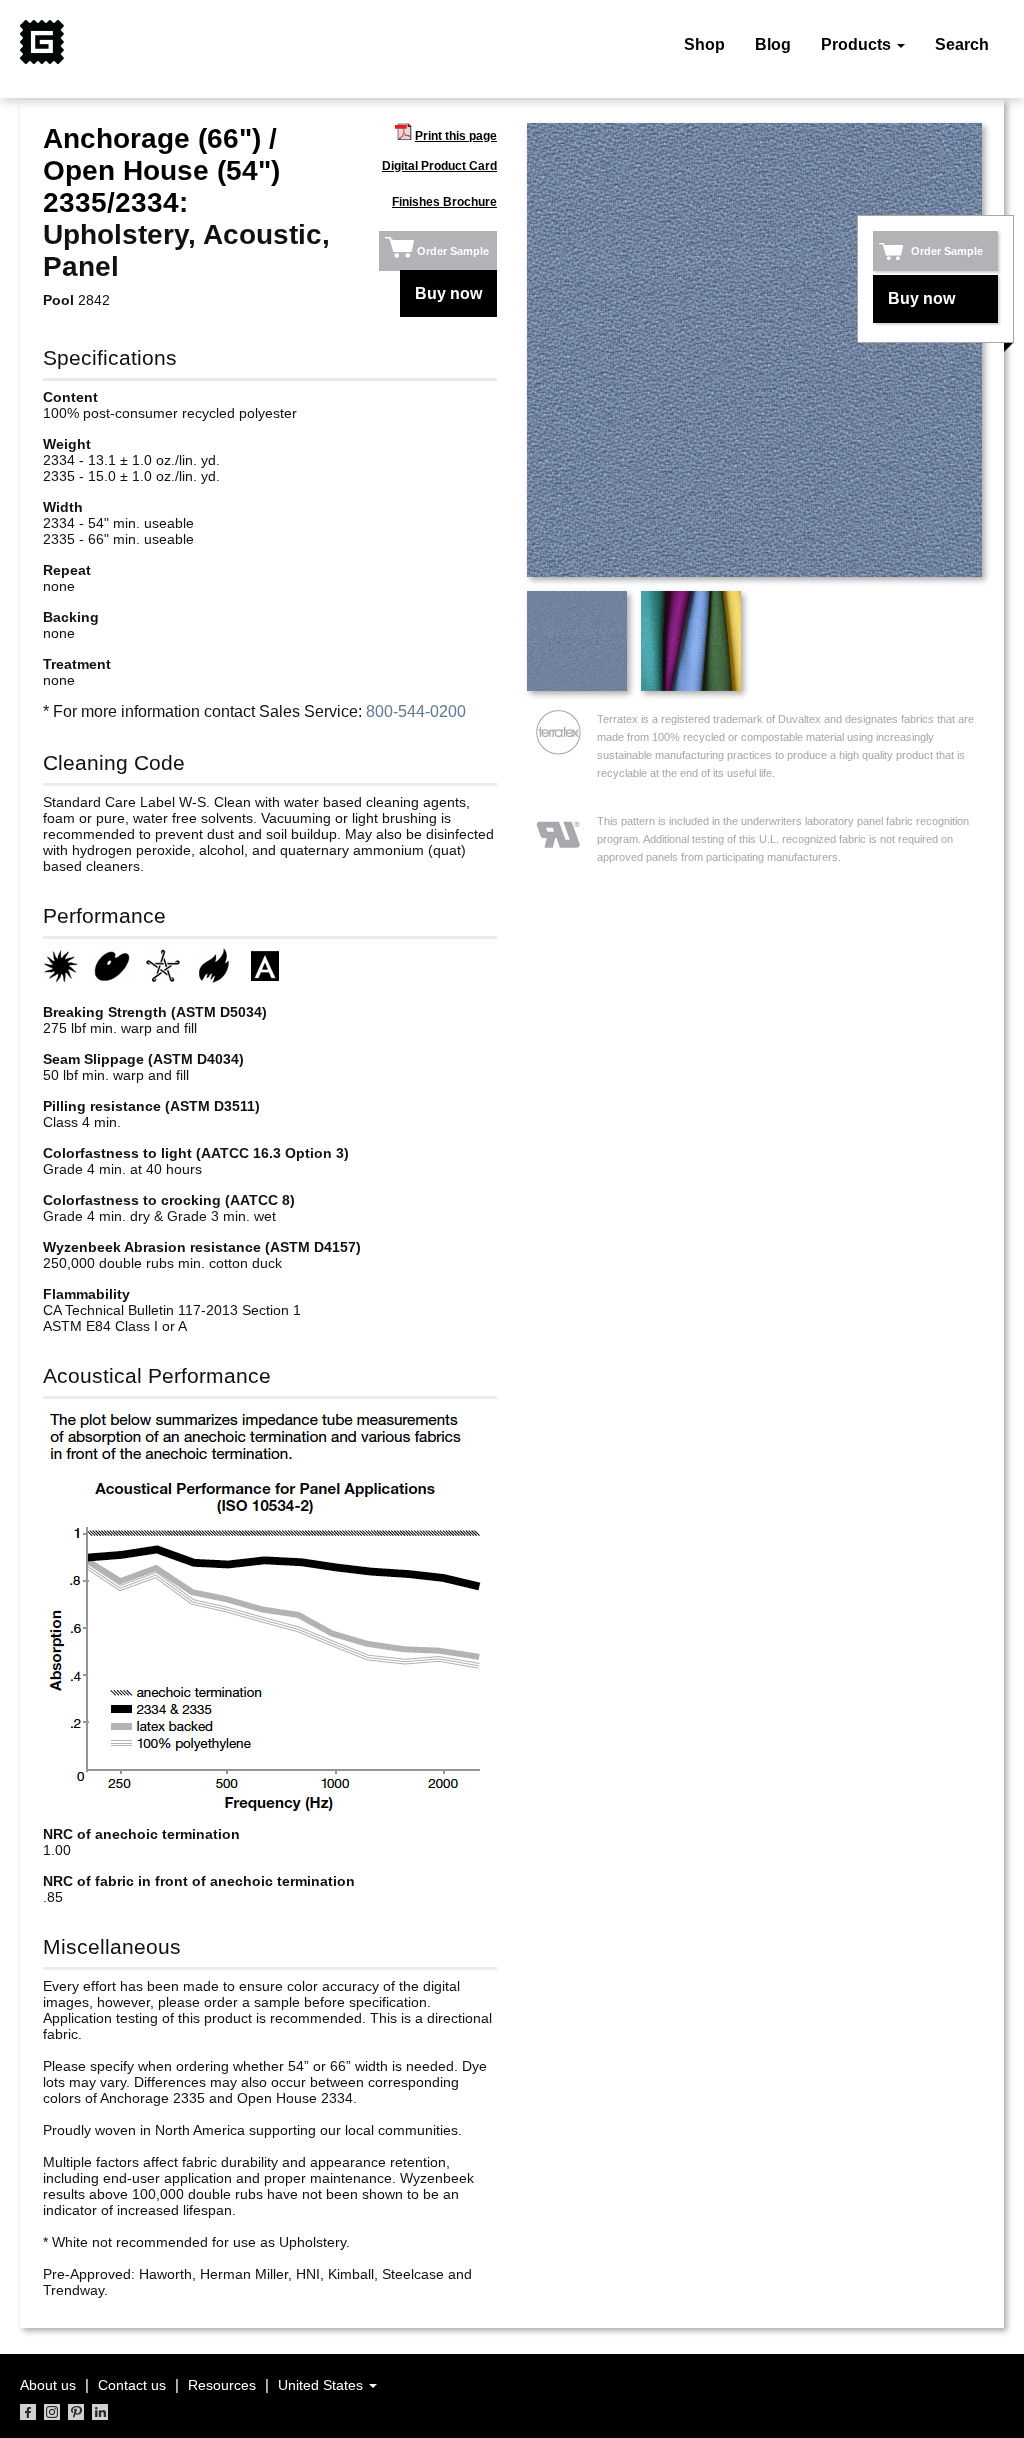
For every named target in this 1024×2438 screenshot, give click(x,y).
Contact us (132, 2385)
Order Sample (453, 251)
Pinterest (76, 2412)
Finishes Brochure (444, 202)
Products (858, 44)
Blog (773, 44)
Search (962, 44)
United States (322, 2385)
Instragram (52, 2412)
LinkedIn (100, 2412)
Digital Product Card (439, 166)
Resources (222, 2385)
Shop (704, 44)
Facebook (28, 2412)
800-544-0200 (416, 711)
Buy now (448, 293)
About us (48, 2385)
